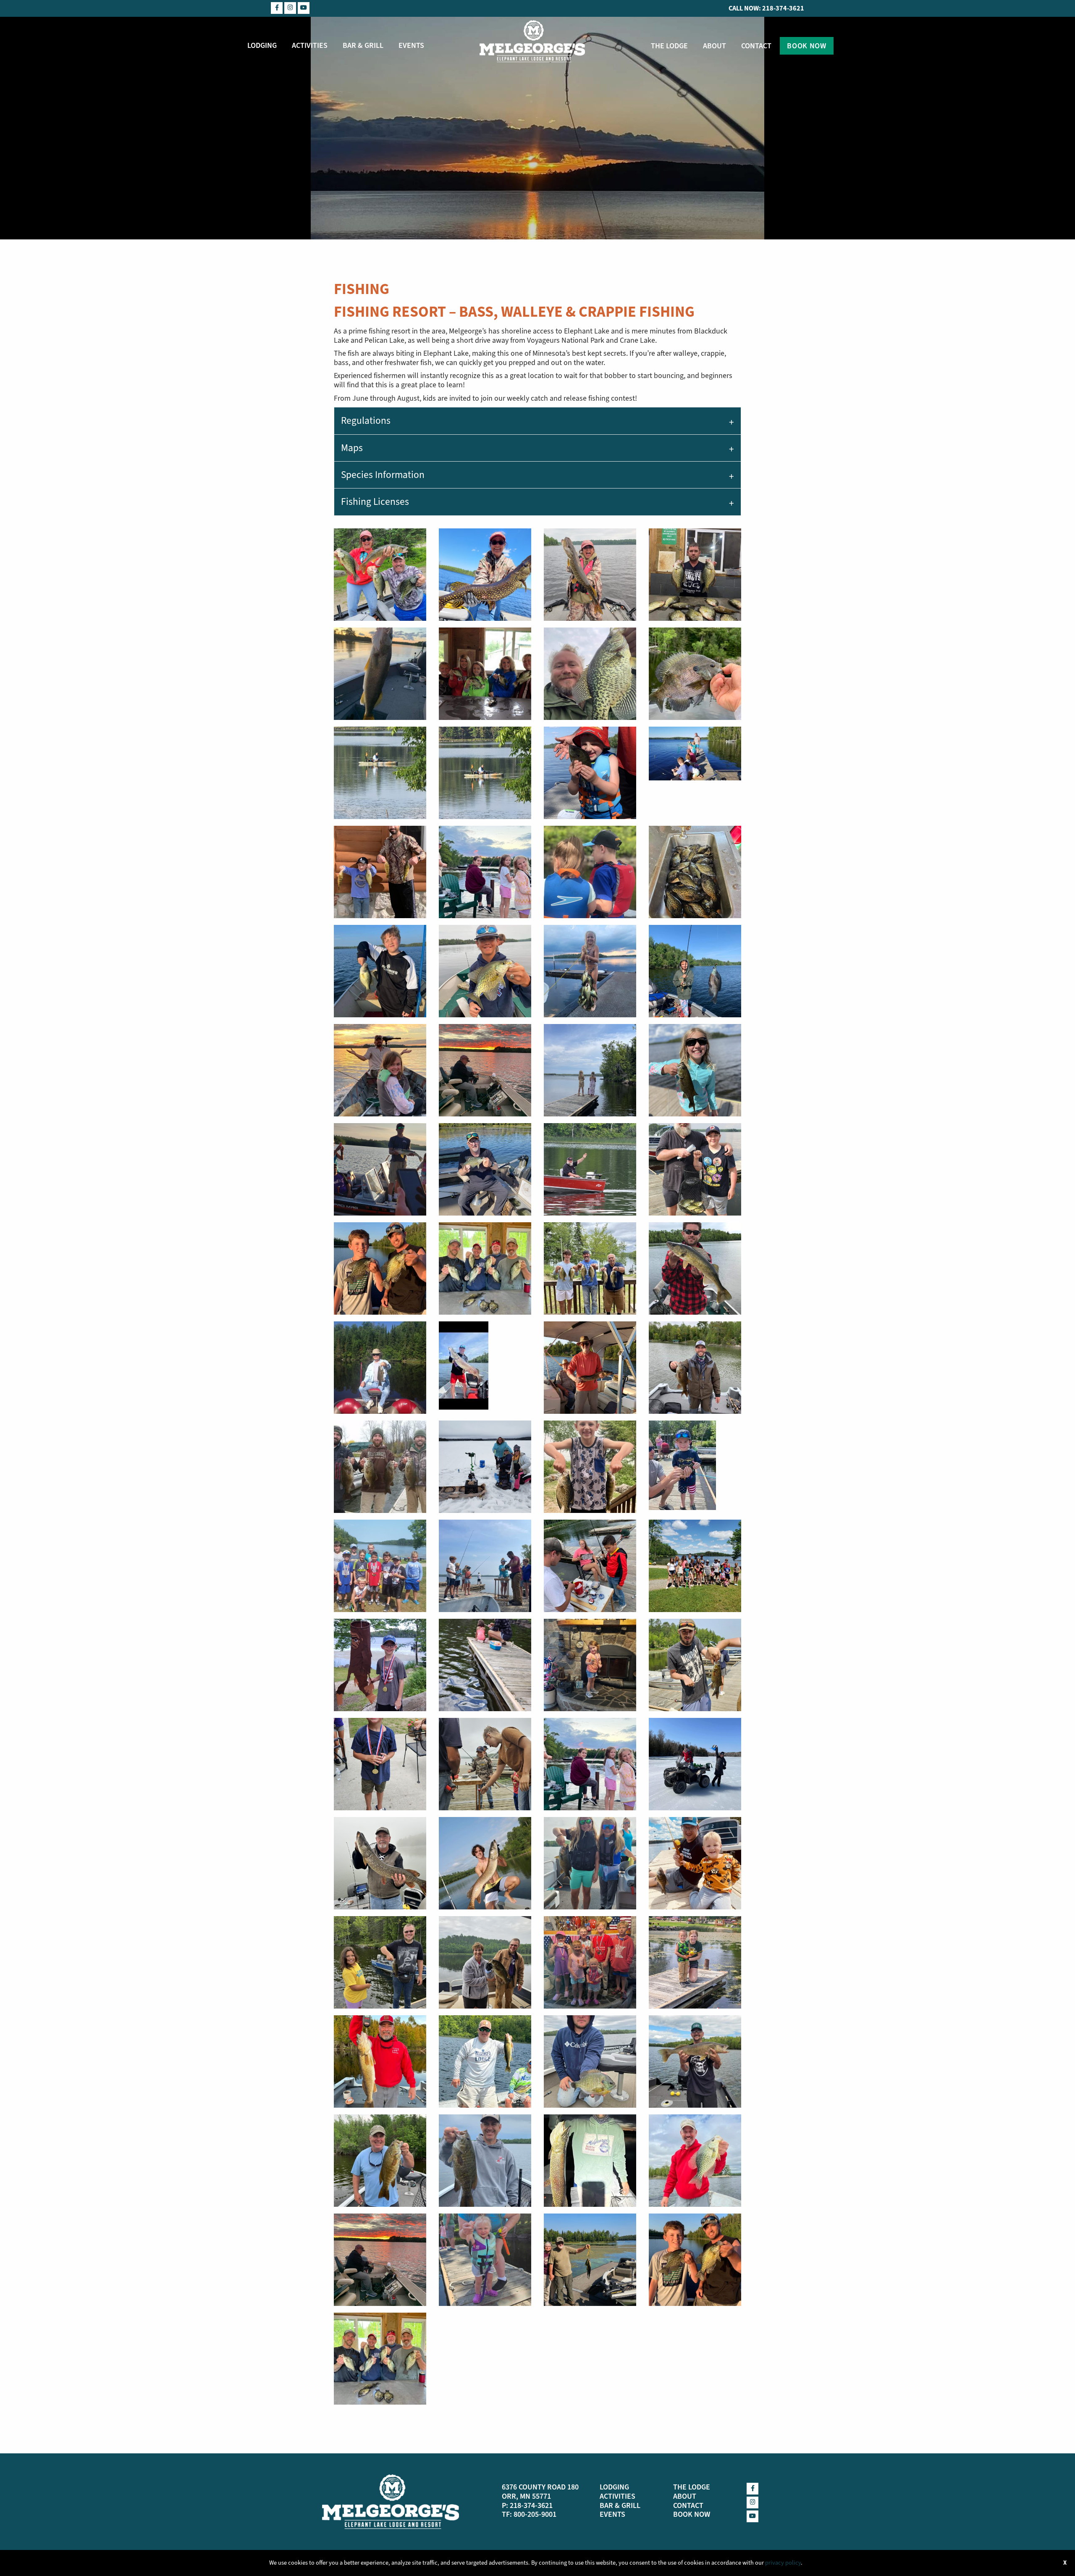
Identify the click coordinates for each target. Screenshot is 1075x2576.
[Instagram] (290, 8)
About (714, 46)
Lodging (262, 45)
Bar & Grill (363, 45)
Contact (756, 46)
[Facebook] (277, 8)
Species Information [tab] (383, 475)
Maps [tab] (352, 448)
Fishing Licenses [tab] (375, 502)
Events (411, 45)
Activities (310, 45)
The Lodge (669, 46)
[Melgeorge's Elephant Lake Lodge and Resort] (532, 40)
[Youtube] (304, 8)
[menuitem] (262, 45)
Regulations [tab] (366, 421)
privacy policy (783, 2563)
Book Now (806, 46)
